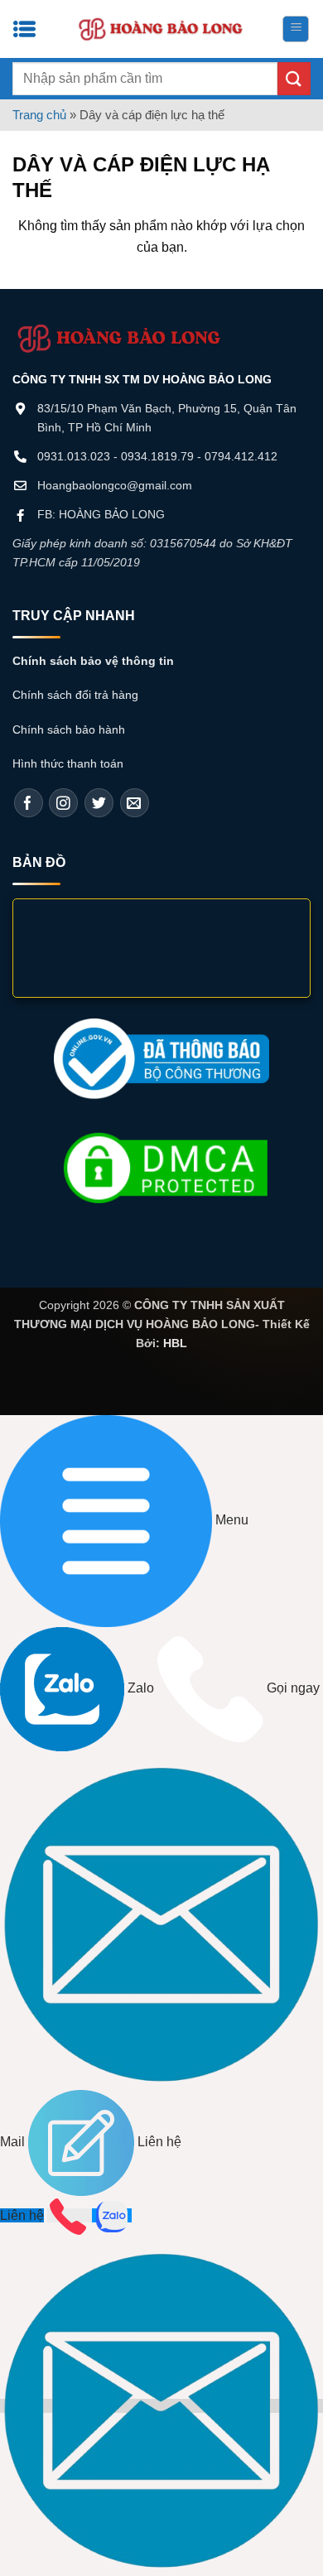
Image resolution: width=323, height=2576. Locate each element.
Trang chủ (39, 115)
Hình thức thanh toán (68, 763)
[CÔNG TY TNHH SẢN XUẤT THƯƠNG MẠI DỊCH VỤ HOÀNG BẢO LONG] (161, 29)
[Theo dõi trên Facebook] (29, 803)
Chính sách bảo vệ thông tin (93, 661)
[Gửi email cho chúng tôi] (135, 803)
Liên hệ (22, 2215)
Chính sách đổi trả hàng (75, 695)
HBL (175, 1343)
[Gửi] (294, 78)
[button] (296, 29)
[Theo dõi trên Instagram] (63, 803)
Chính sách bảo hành (69, 729)
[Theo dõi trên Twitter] (99, 803)
